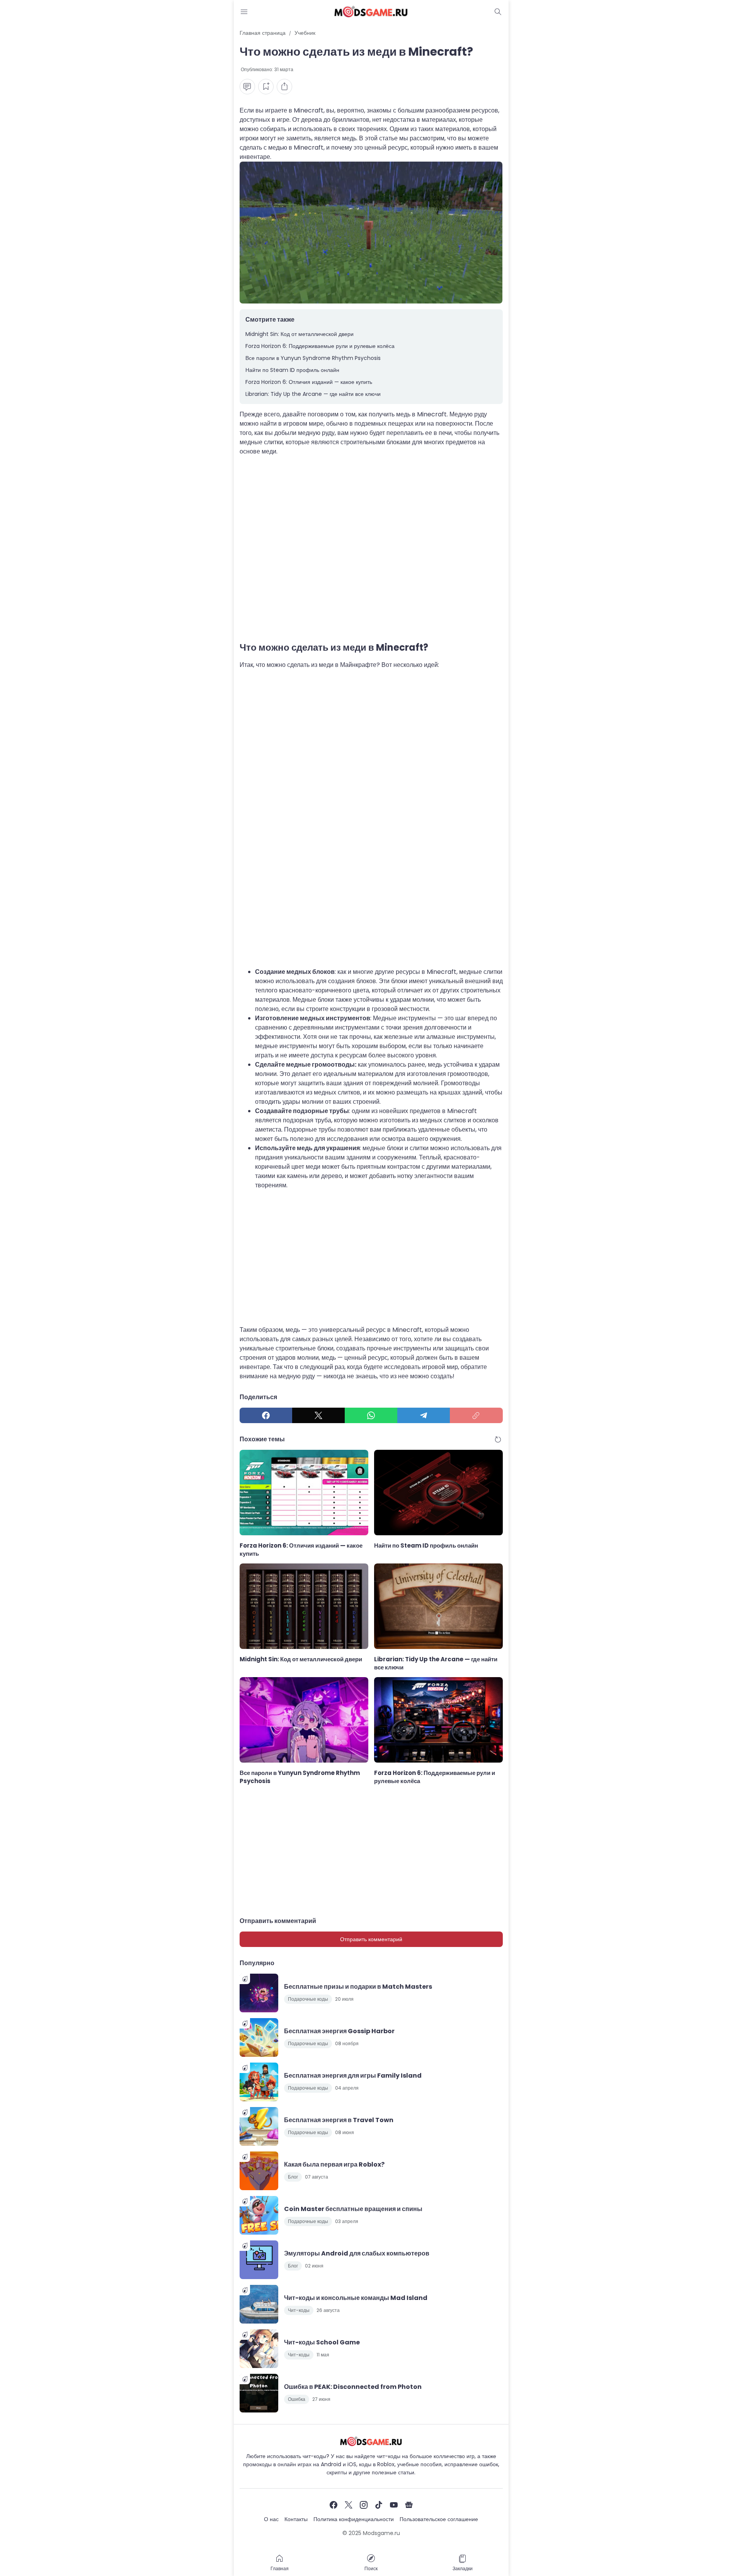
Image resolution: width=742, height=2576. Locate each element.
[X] (318, 1415)
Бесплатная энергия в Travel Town (339, 2120)
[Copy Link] (476, 1415)
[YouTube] (394, 2505)
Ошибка (297, 2399)
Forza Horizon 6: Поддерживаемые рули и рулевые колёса (320, 346)
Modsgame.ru (381, 2533)
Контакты (296, 2519)
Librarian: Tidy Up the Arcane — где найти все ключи (313, 394)
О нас (271, 2519)
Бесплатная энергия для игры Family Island (353, 2076)
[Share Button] (284, 87)
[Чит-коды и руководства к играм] (371, 12)
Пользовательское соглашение (439, 2519)
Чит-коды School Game (322, 2342)
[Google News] (409, 2505)
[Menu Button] (244, 12)
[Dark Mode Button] (498, 12)
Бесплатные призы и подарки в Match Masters (358, 1987)
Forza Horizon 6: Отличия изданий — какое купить (309, 382)
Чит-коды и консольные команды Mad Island (356, 2298)
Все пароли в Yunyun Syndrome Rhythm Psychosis (313, 358)
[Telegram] (424, 1415)
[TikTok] (379, 2505)
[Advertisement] (371, 550)
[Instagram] (364, 2505)
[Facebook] (266, 1415)
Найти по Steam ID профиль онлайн (292, 370)
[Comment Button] (247, 87)
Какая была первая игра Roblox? (334, 2164)
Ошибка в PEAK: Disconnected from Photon (353, 2387)
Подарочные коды (308, 1999)
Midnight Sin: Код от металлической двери (300, 334)
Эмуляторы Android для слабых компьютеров (357, 2253)
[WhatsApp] (371, 1415)
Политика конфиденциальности (354, 2519)
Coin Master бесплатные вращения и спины (353, 2209)
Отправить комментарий (371, 1939)
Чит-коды (299, 2310)
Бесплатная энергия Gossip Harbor (339, 2031)
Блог (293, 2177)
